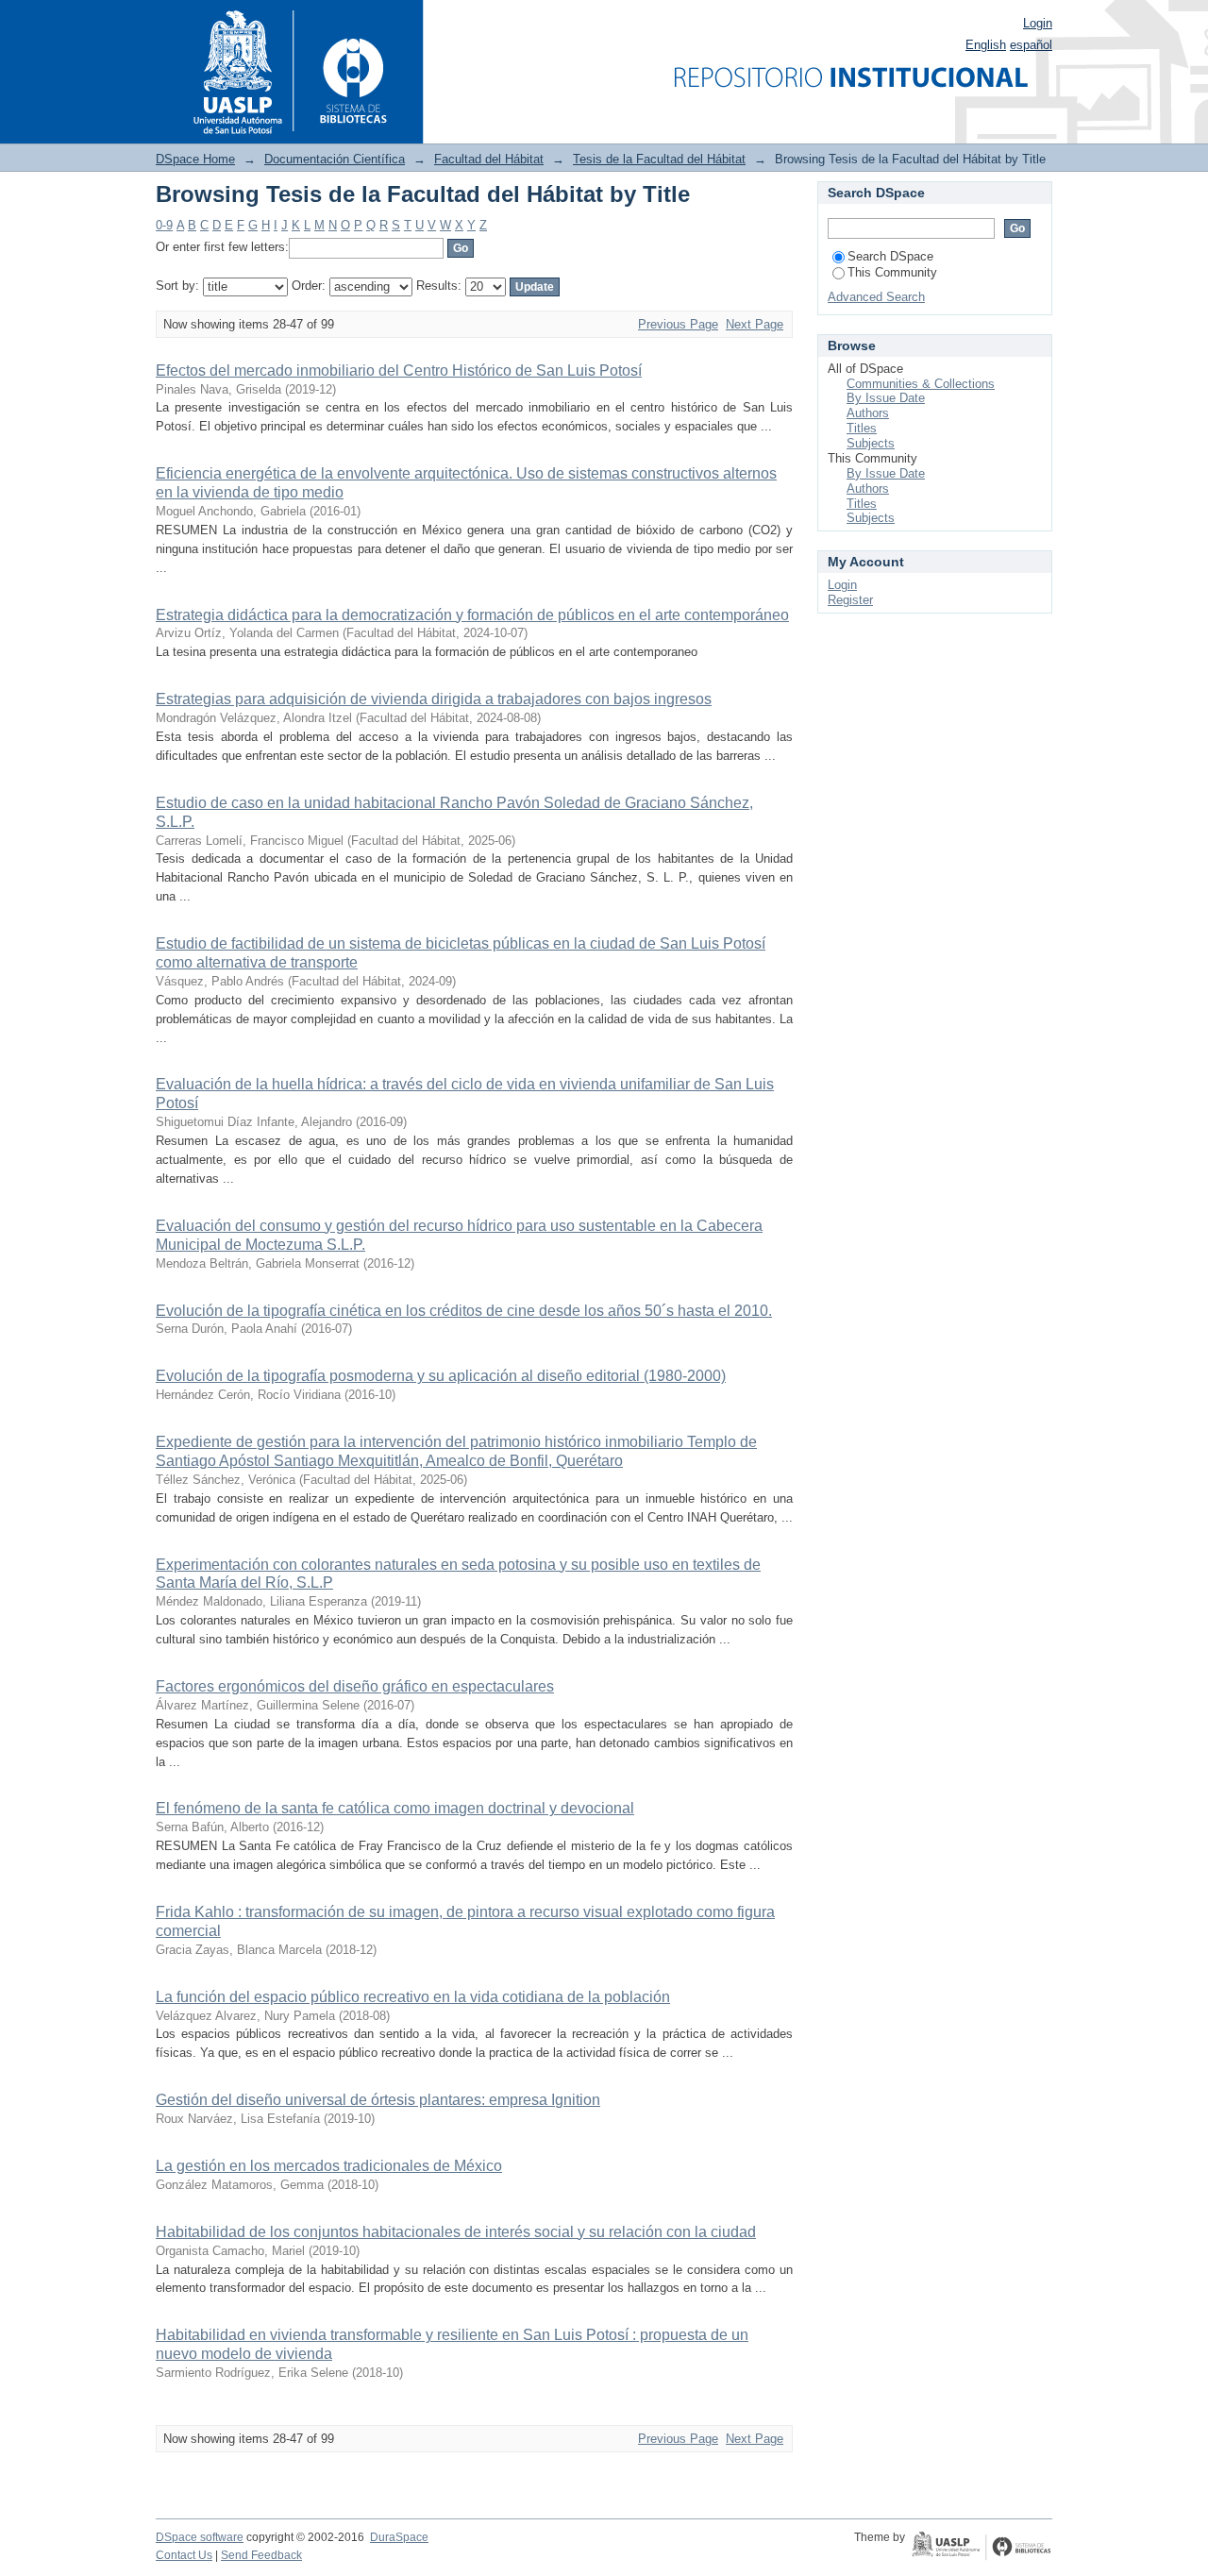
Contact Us (184, 2555)
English (986, 45)
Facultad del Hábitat (489, 159)
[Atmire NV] (981, 2548)
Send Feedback (261, 2555)
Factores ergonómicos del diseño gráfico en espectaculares (355, 1686)
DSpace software (200, 2537)
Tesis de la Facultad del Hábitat (659, 159)
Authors (868, 413)
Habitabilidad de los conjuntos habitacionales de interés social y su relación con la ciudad (456, 2232)
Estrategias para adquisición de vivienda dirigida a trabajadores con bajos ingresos (434, 699)
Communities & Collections (921, 384)
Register (850, 600)
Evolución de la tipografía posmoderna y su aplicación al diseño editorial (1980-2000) (441, 1376)
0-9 (164, 225)
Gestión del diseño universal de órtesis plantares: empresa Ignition (378, 2100)
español (1031, 45)
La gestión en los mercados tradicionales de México (329, 2166)
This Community (892, 272)
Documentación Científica (335, 159)
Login (1038, 23)
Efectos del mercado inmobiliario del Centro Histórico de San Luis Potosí (399, 370)
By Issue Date (886, 398)
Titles (862, 428)
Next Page (755, 324)
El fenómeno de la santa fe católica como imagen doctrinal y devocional (395, 1808)
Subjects (871, 443)
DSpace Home (195, 159)
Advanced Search (876, 297)
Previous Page (678, 324)
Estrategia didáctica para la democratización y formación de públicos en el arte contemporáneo (472, 615)
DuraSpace (399, 2537)
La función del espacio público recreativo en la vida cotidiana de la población (413, 1997)
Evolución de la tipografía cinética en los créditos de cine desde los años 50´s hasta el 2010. (464, 1311)
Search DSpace (890, 256)
